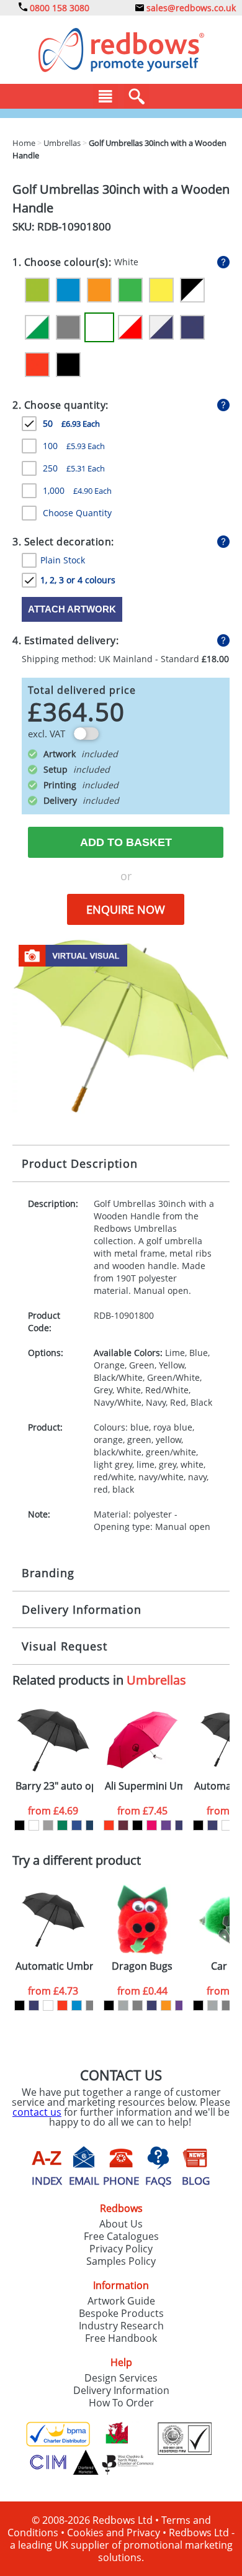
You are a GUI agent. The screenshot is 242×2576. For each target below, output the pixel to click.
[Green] (130, 290)
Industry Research (121, 2326)
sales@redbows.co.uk (190, 8)
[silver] (123, 2005)
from (53, 1811)
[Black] (68, 365)
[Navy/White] (161, 327)
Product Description (80, 1163)
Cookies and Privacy (114, 2533)
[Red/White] (130, 327)
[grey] (91, 2005)
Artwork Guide (121, 2301)
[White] (99, 327)
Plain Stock (63, 560)
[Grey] (68, 327)
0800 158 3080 (58, 8)
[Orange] (99, 290)
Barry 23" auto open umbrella (54, 1786)
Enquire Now (126, 909)
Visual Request (65, 1646)
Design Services (121, 2378)
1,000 (77, 490)
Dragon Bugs (142, 1966)
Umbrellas (156, 1680)
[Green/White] (37, 327)
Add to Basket (126, 842)
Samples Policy (121, 2261)
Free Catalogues (121, 2236)
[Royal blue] (77, 1825)
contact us (37, 2112)
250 (74, 468)
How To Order (121, 2403)
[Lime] (37, 290)
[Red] (37, 365)
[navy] (180, 1825)
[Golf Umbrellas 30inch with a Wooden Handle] (121, 1025)
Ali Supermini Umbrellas (144, 1786)
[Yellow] (161, 290)
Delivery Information (82, 1609)
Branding (48, 1573)
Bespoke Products (121, 2313)
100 (74, 446)
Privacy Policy (121, 2249)
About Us (121, 2224)
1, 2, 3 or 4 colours (78, 580)
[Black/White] (192, 290)
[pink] (152, 1825)
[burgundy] (123, 1825)
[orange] (166, 2005)
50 (71, 423)
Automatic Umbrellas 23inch (54, 1966)
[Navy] (192, 327)
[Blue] (68, 290)
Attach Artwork (72, 609)
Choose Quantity (77, 513)
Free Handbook (121, 2338)
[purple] (166, 1825)
